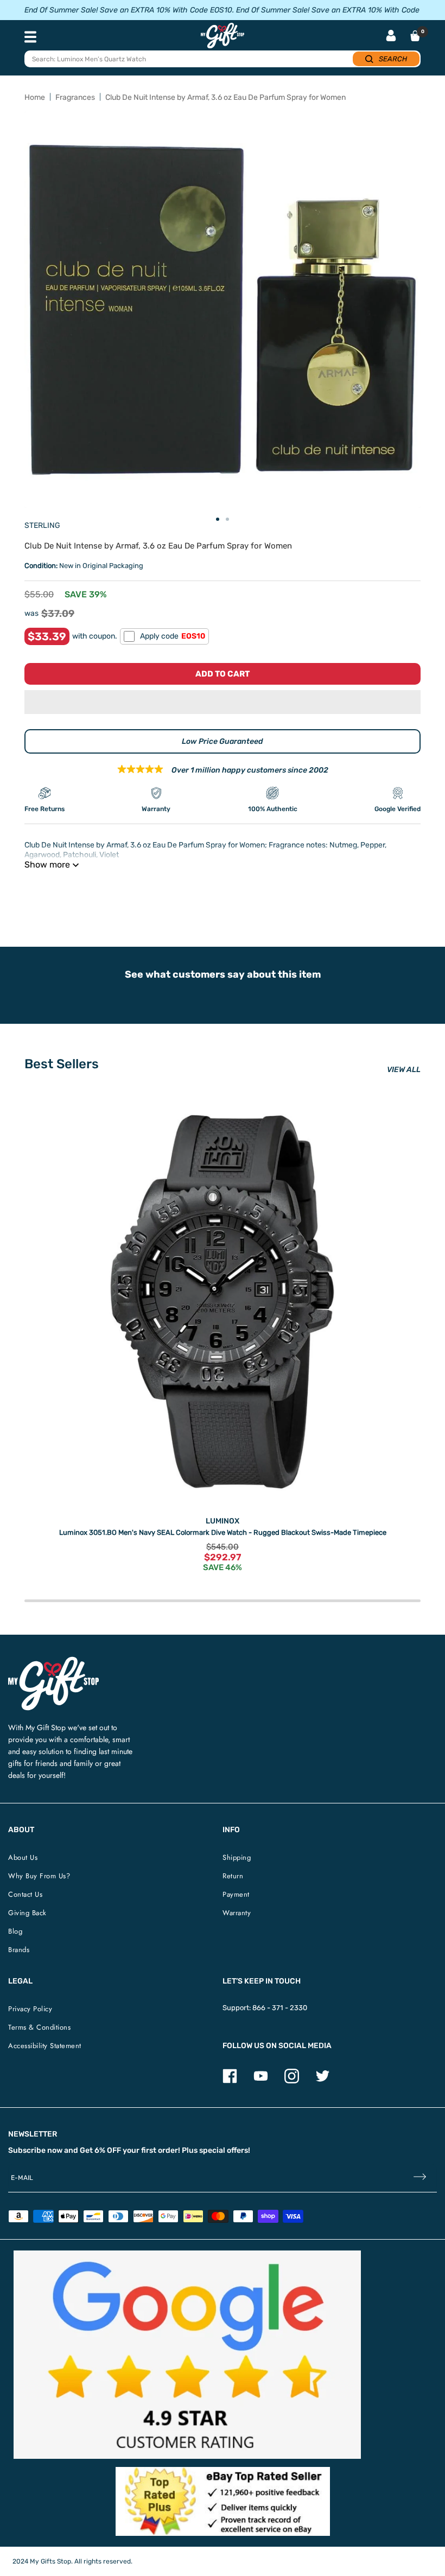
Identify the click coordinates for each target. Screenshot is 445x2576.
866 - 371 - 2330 (280, 2008)
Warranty (237, 1913)
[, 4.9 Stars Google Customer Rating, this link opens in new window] (187, 2355)
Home (35, 97)
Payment (236, 1894)
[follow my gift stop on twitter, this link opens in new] (323, 2081)
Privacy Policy (30, 2009)
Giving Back (27, 1913)
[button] (223, 702)
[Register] (420, 2178)
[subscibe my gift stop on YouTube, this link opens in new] (261, 2081)
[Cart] (415, 36)
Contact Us (25, 1894)
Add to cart (223, 674)
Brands (19, 1950)
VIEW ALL (404, 1070)
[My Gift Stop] (53, 1661)
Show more (47, 865)
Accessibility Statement (45, 2046)
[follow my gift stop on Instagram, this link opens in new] (292, 2081)
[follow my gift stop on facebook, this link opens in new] (230, 2081)
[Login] (391, 37)
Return (233, 1876)
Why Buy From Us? (39, 1876)
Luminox (223, 1521)
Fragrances (75, 97)
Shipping (237, 1857)
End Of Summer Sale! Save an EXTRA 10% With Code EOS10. (129, 10)
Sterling (42, 525)
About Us (23, 1857)
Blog (15, 1931)
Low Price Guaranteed (223, 741)
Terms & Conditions (39, 2027)
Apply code (173, 636)
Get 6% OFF (100, 2150)
